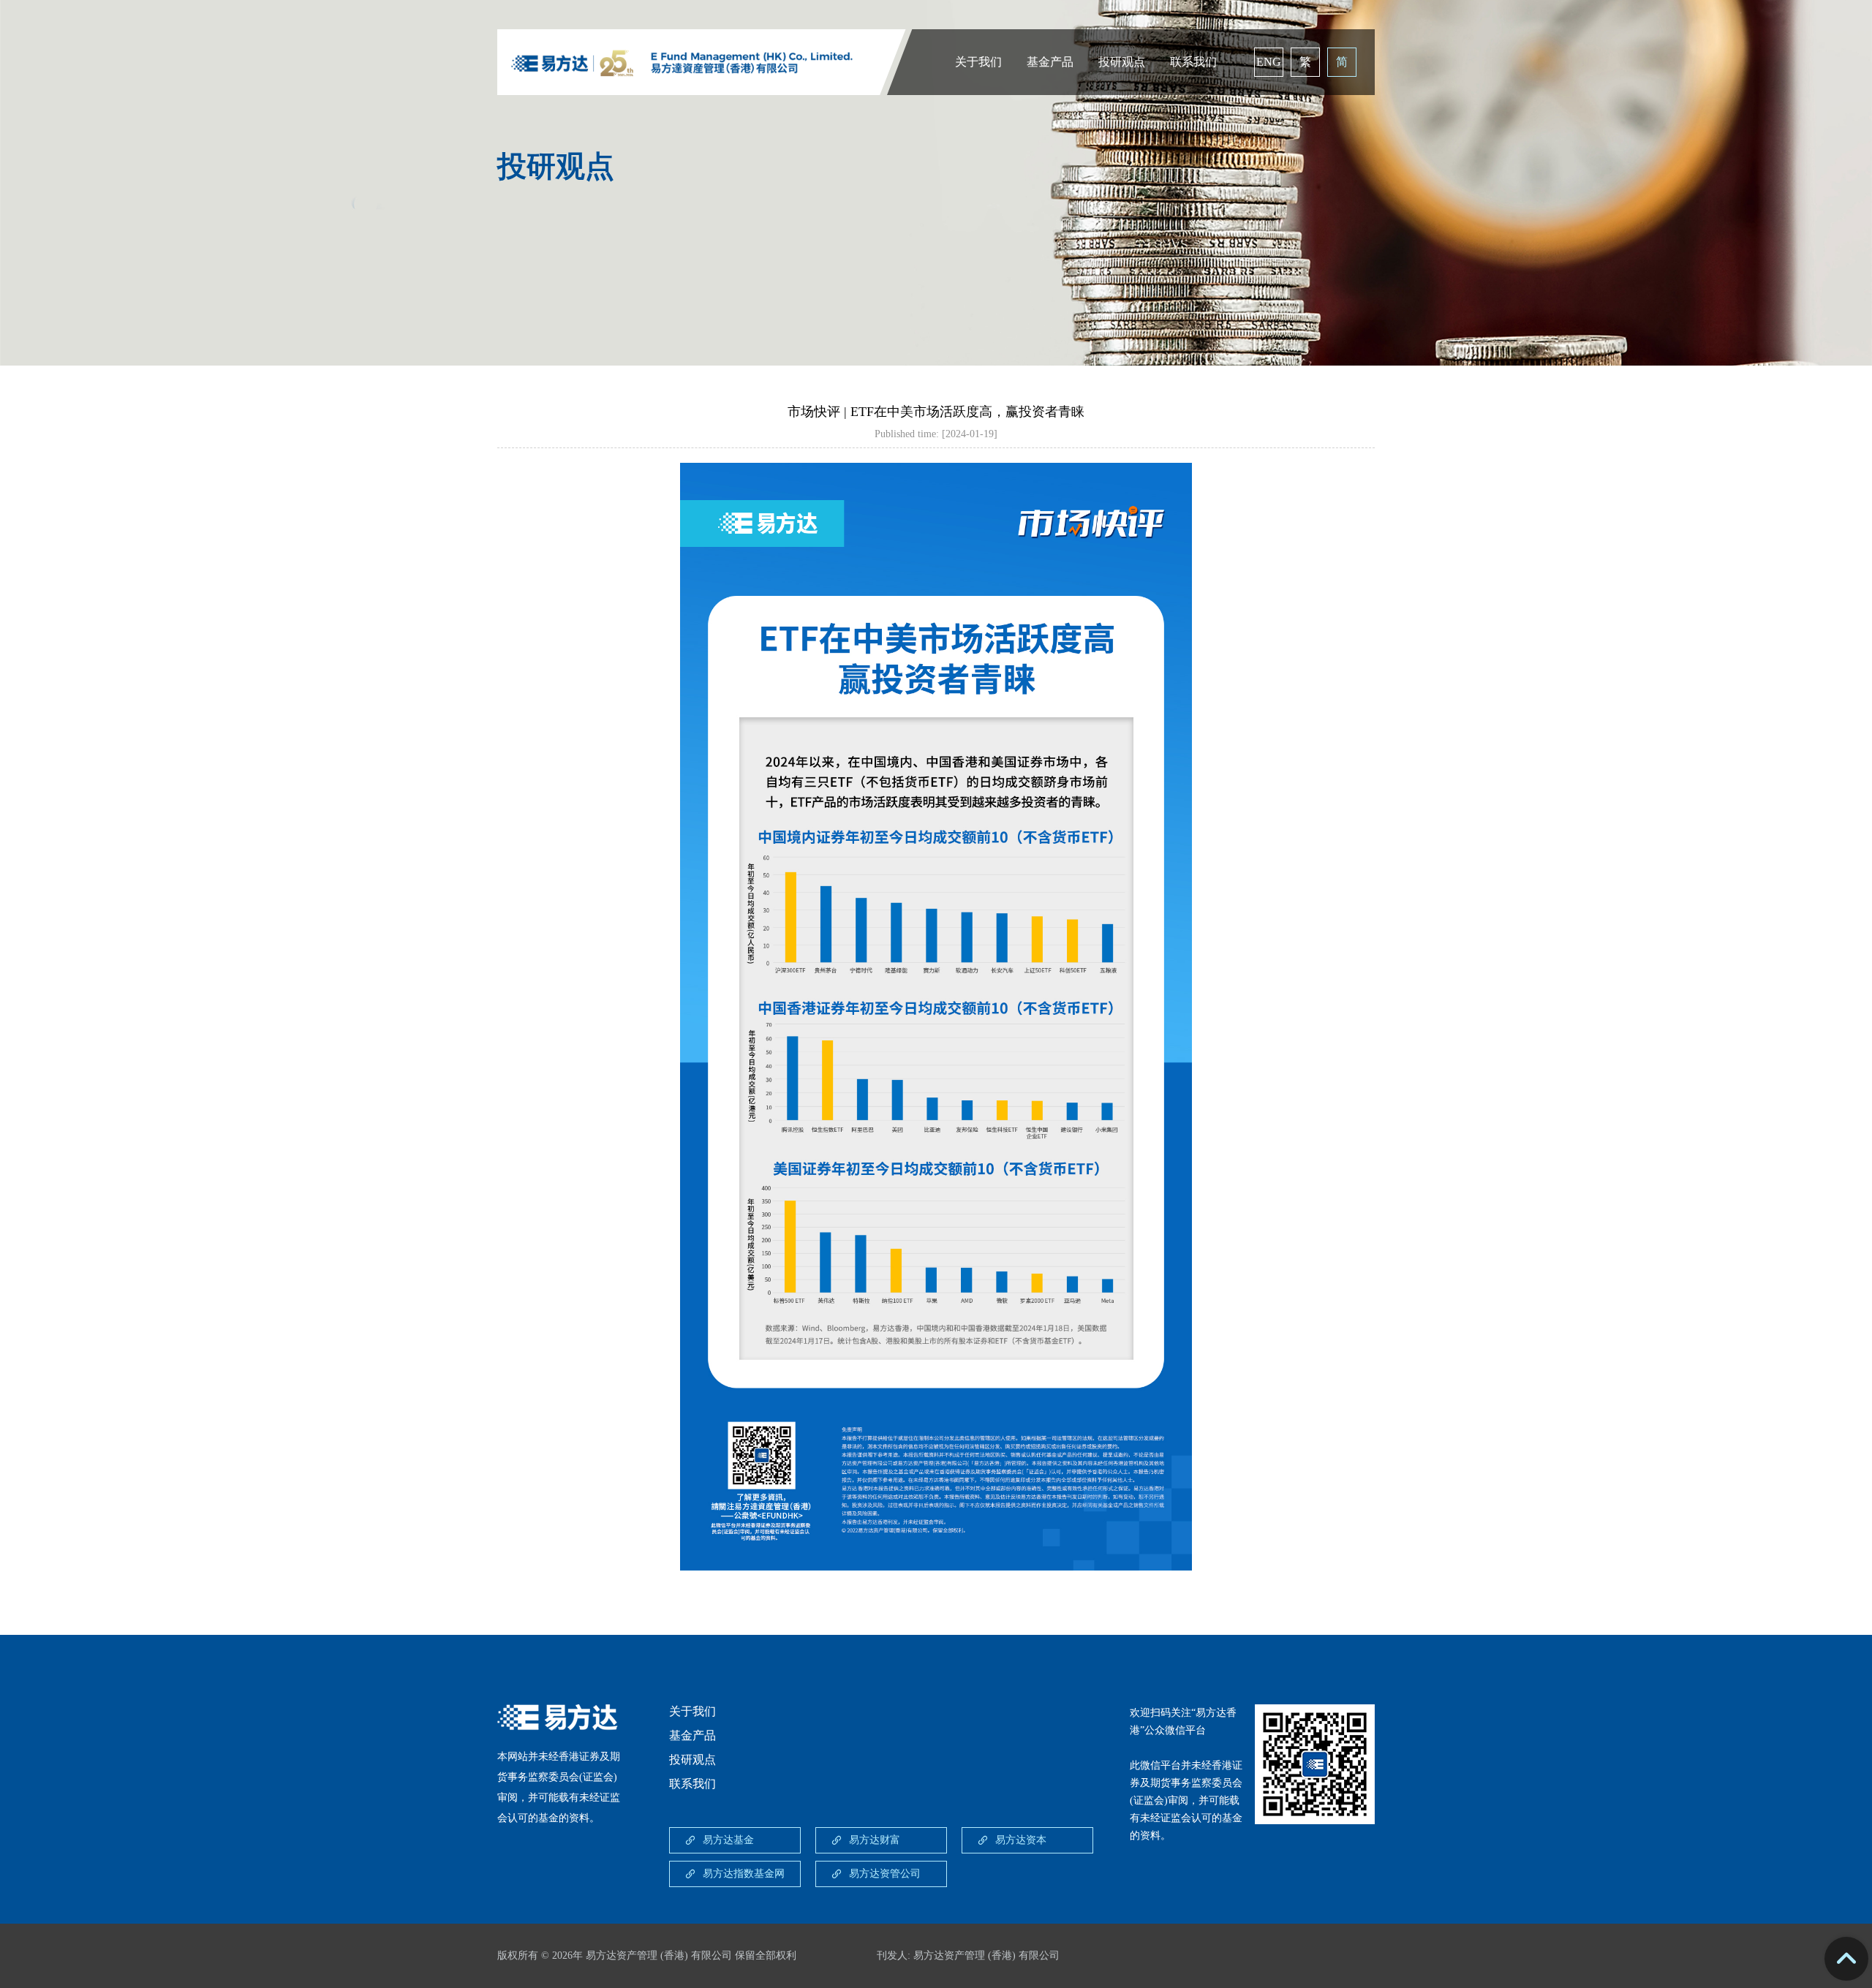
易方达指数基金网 (744, 1874)
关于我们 (978, 62)
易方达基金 (728, 1840)
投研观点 (1122, 62)
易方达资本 (1021, 1840)
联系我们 (1193, 62)
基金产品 (1050, 62)
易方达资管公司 (885, 1874)
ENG (1269, 62)
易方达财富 (875, 1840)
